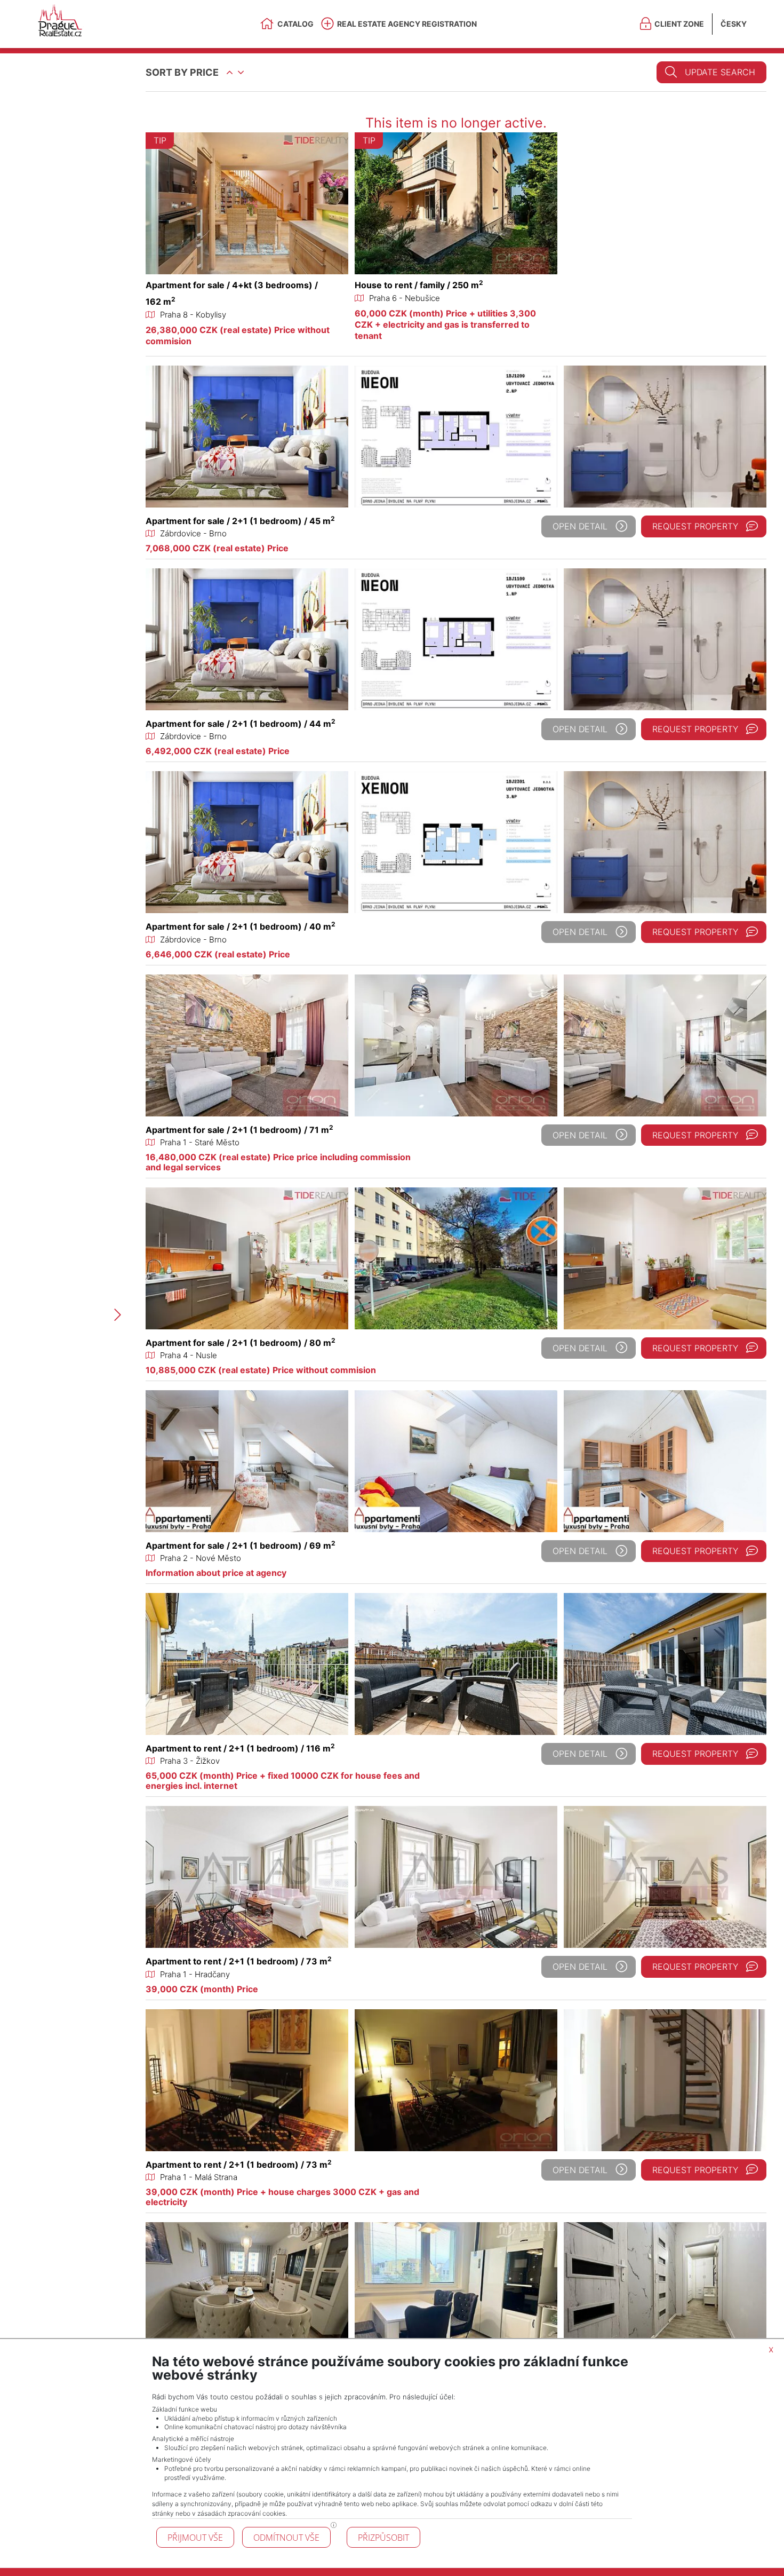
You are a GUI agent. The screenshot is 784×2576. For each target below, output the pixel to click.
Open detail (580, 526)
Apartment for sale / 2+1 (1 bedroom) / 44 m (241, 724)
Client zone (679, 24)
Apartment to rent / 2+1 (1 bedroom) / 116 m (240, 1748)
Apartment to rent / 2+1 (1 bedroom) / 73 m (239, 1961)
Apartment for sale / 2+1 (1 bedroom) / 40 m (241, 926)
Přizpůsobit (383, 2538)
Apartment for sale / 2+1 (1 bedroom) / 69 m (241, 1545)
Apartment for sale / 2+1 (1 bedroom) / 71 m (239, 1130)
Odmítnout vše (286, 2538)
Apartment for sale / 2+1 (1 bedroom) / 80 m (241, 1343)
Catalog (295, 24)
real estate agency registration (407, 24)
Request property (695, 526)
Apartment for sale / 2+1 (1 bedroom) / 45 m (240, 521)
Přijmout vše (195, 2538)
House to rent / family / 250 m (419, 285)
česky (734, 24)
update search (720, 72)
